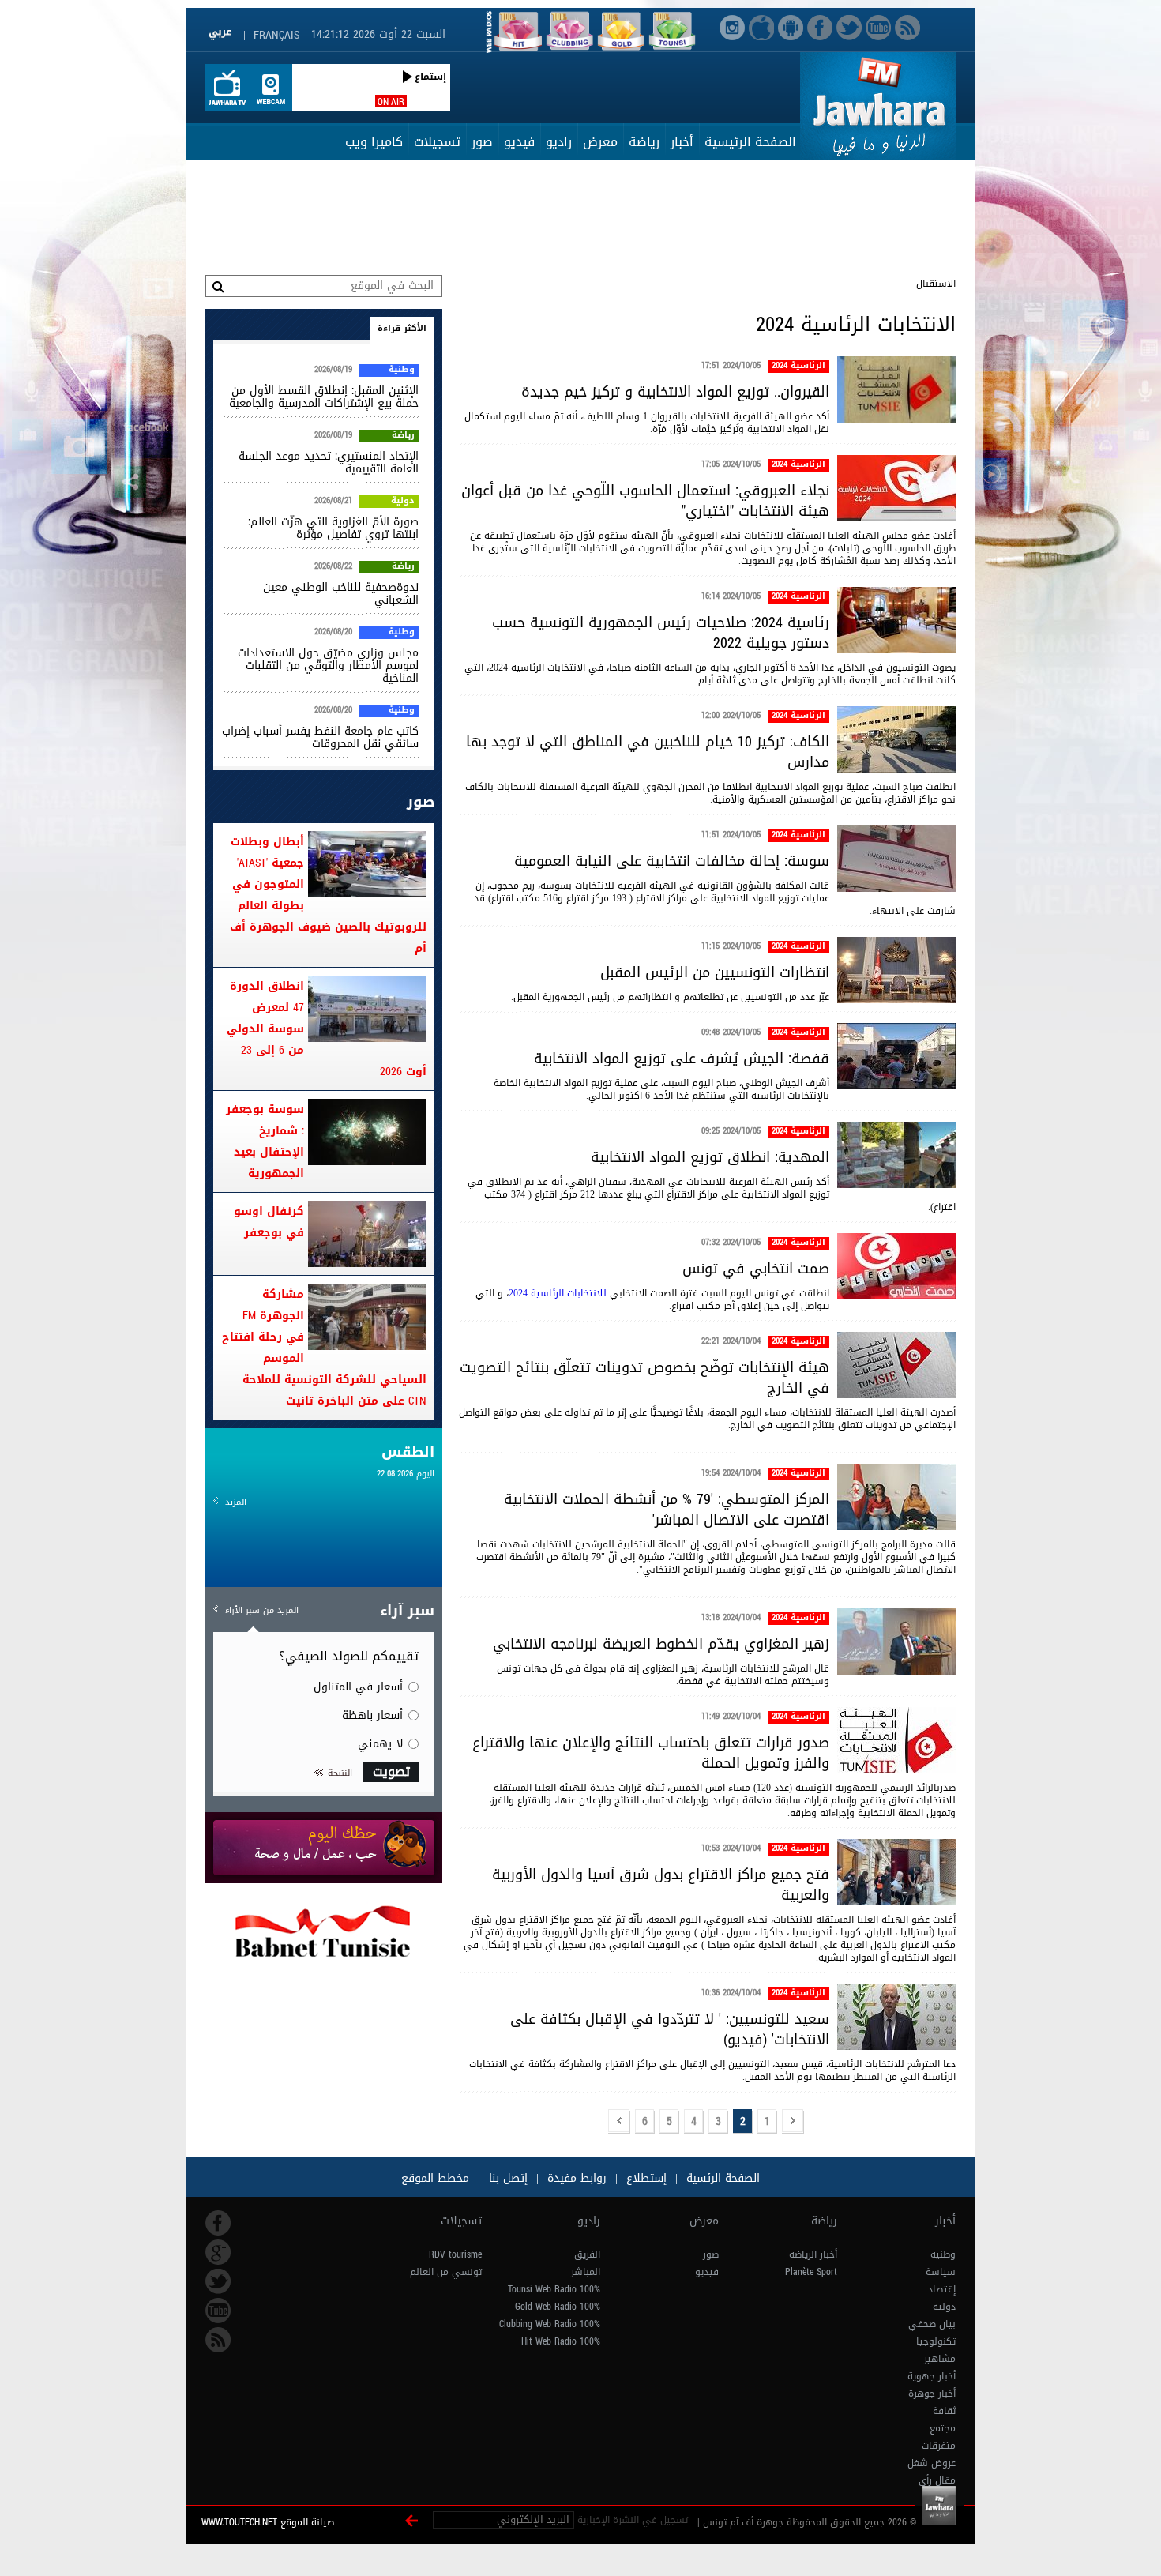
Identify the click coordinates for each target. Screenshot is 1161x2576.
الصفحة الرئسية (721, 2178)
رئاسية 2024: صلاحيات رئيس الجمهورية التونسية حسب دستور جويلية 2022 (661, 633)
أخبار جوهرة (932, 2394)
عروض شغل (932, 2463)
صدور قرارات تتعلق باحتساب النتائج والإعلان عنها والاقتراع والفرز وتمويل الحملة (651, 1753)
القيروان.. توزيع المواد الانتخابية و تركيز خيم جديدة (675, 392)
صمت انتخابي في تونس (756, 1269)
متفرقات (939, 2446)
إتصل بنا (506, 2178)
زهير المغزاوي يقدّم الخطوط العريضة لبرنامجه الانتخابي (661, 1644)
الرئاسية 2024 (798, 367)
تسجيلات (437, 142)
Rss (218, 2340)
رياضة (644, 142)
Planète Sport (811, 2272)
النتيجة (340, 1773)
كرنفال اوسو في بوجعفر (269, 1222)
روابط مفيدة (577, 2178)
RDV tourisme (455, 2254)
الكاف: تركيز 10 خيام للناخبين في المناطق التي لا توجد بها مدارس (648, 752)
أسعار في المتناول (358, 1687)
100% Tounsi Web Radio (554, 2289)
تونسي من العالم (446, 2272)
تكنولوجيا (936, 2341)
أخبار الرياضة (813, 2254)
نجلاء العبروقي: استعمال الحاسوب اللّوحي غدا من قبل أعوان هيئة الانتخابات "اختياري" (645, 501)
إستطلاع (644, 2178)
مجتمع (943, 2428)
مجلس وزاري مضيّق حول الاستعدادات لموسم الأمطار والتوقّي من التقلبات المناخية (328, 666)
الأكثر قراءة (402, 328)
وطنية (402, 370)
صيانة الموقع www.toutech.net (268, 2522)
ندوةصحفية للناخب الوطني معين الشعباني (341, 594)
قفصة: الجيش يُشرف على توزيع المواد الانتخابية (682, 1059)
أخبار (682, 142)
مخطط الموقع (435, 2178)
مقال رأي (937, 2480)
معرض (600, 142)
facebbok (218, 2223)
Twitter (218, 2281)
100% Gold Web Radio (558, 2307)
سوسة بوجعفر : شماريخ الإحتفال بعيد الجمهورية (265, 1141)
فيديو (519, 142)
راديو (559, 142)
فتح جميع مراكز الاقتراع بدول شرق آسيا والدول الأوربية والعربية (661, 1885)
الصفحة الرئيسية (750, 142)
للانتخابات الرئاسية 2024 (558, 1293)
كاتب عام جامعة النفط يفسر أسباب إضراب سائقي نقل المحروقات (320, 737)
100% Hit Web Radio (561, 2341)
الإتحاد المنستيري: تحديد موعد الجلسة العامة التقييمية (329, 463)
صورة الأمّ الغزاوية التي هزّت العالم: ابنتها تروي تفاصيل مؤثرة (333, 528)
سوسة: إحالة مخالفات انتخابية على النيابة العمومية (672, 861)
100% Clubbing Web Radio (550, 2324)
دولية (403, 502)
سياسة (941, 2272)
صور (482, 142)
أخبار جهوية (932, 2376)
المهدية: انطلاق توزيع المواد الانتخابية (710, 1157)
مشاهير (940, 2359)
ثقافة (944, 2411)
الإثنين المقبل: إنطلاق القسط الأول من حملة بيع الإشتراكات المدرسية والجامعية (324, 397)
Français (276, 35)
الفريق (587, 2254)
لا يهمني (380, 1744)
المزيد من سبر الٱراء (262, 1610)
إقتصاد (942, 2289)
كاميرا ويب (374, 142)
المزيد (236, 1502)
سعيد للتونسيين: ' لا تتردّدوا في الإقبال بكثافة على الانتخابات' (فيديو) (670, 2029)
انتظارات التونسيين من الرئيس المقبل (715, 972)
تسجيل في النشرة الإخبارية (633, 2520)
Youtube (218, 2311)
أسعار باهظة (372, 1715)
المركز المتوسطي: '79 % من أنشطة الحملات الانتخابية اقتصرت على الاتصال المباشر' (667, 1510)
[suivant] (619, 2122)
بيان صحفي (932, 2324)
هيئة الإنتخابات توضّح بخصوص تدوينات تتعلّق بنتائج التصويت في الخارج (644, 1378)
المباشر (586, 2272)
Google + (218, 2252)
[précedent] (793, 2122)
